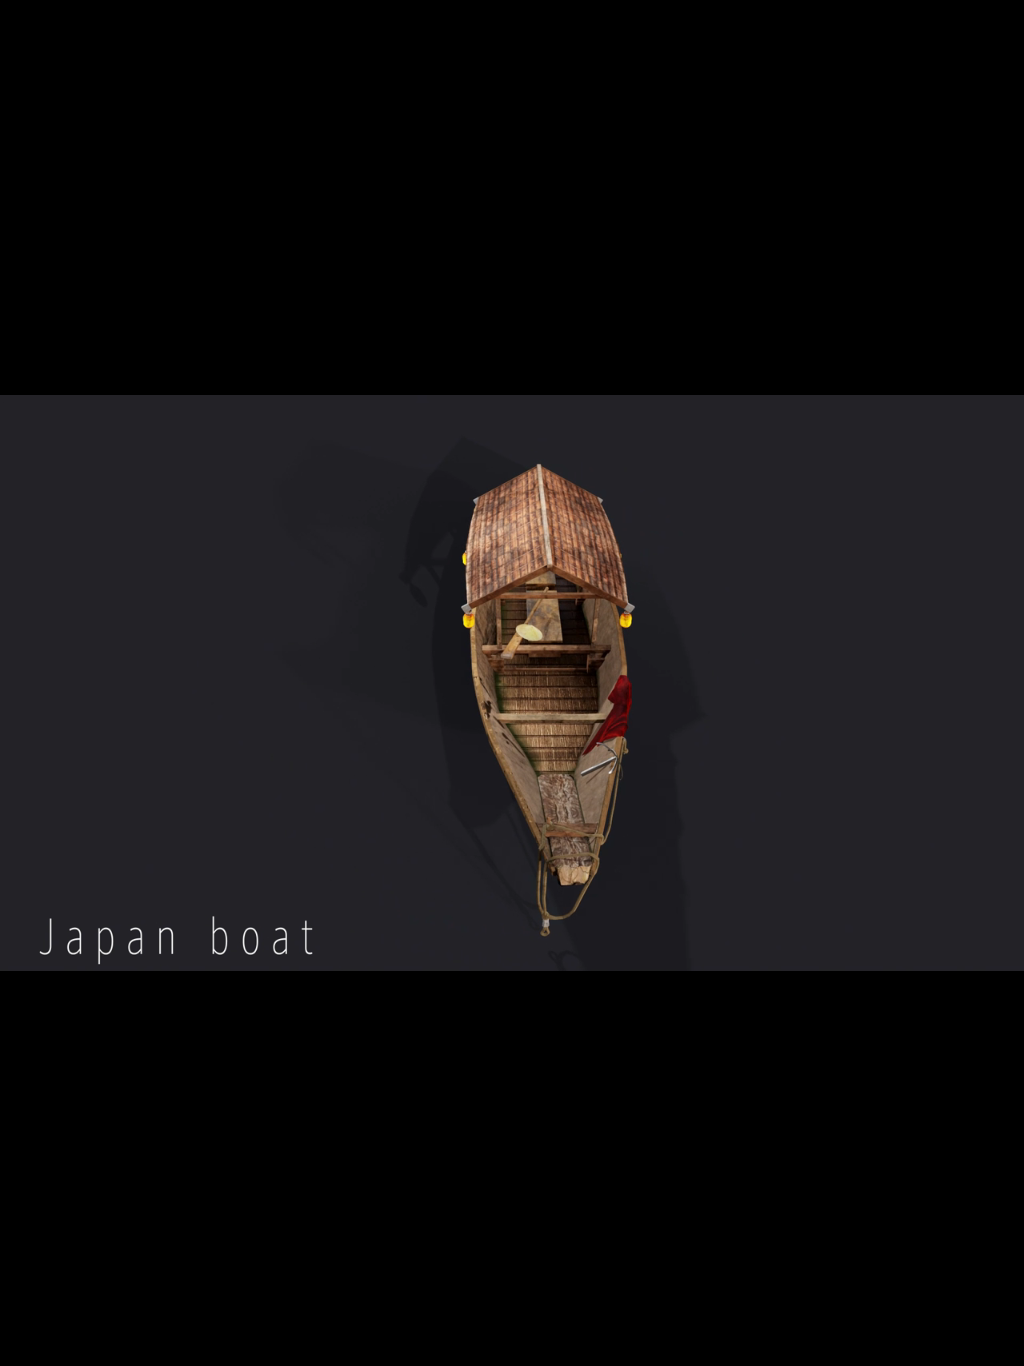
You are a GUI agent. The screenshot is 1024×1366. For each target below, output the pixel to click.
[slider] (527, 1336)
